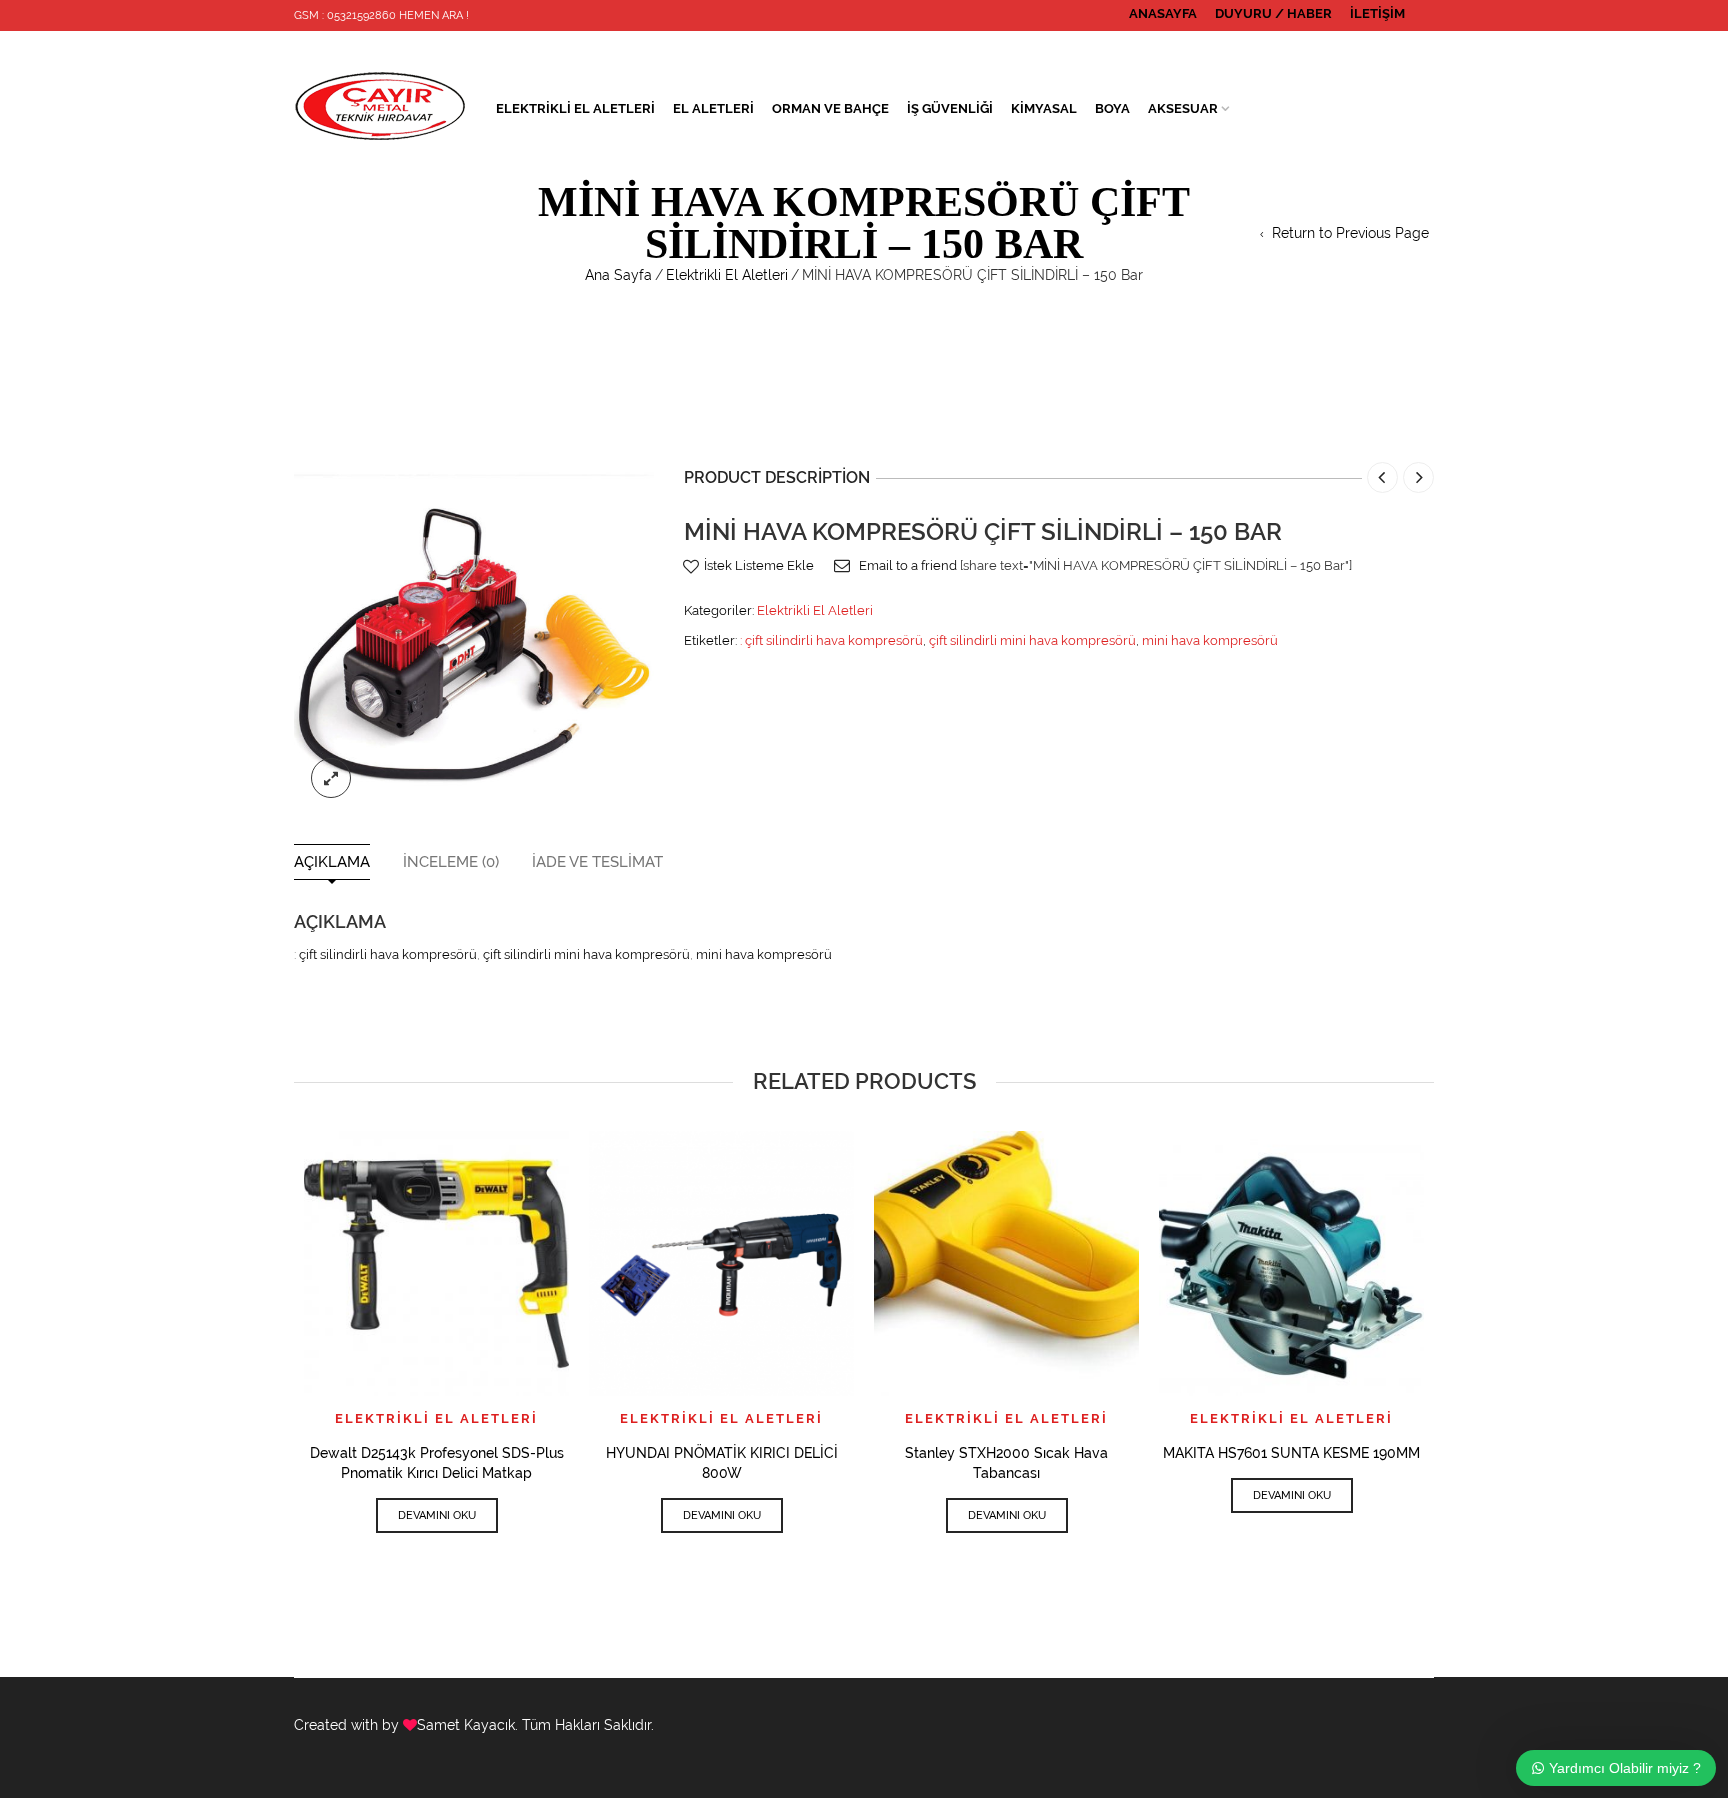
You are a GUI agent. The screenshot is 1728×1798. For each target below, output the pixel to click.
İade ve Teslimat (597, 862)
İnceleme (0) (451, 862)
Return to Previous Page (1350, 233)
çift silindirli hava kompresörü (388, 954)
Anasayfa (1163, 13)
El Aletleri (713, 108)
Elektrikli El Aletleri (575, 108)
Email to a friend (908, 565)
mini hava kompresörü (1210, 640)
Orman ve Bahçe (830, 108)
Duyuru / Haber (1273, 13)
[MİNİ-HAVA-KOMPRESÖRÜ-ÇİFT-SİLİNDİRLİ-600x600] (474, 633)
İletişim (1377, 13)
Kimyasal (1044, 108)
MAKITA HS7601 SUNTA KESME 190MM (1291, 1453)
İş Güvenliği (950, 108)
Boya (1112, 108)
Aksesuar (1183, 108)
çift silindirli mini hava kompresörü (1032, 640)
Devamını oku (437, 1515)
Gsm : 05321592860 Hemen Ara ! (381, 15)
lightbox (331, 778)
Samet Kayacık (466, 1725)
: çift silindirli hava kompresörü (831, 640)
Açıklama (332, 862)
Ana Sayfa (618, 275)
